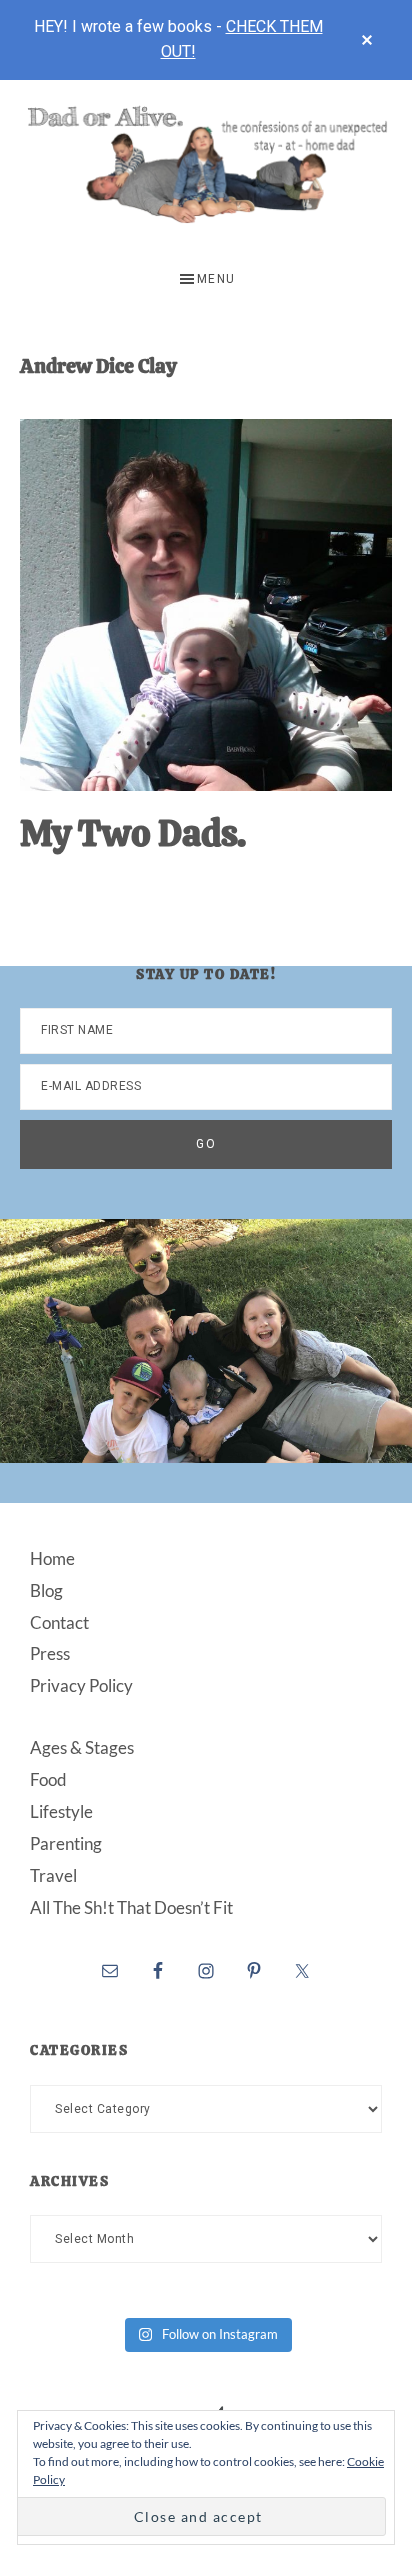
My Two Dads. (133, 833)
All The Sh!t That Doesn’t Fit (131, 1907)
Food (48, 1779)
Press (50, 1653)
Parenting (66, 1843)
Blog (46, 1590)
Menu (216, 279)
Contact (59, 1622)
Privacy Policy (81, 1685)
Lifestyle (61, 1811)
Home (52, 1558)
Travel (53, 1875)
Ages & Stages (82, 1747)
